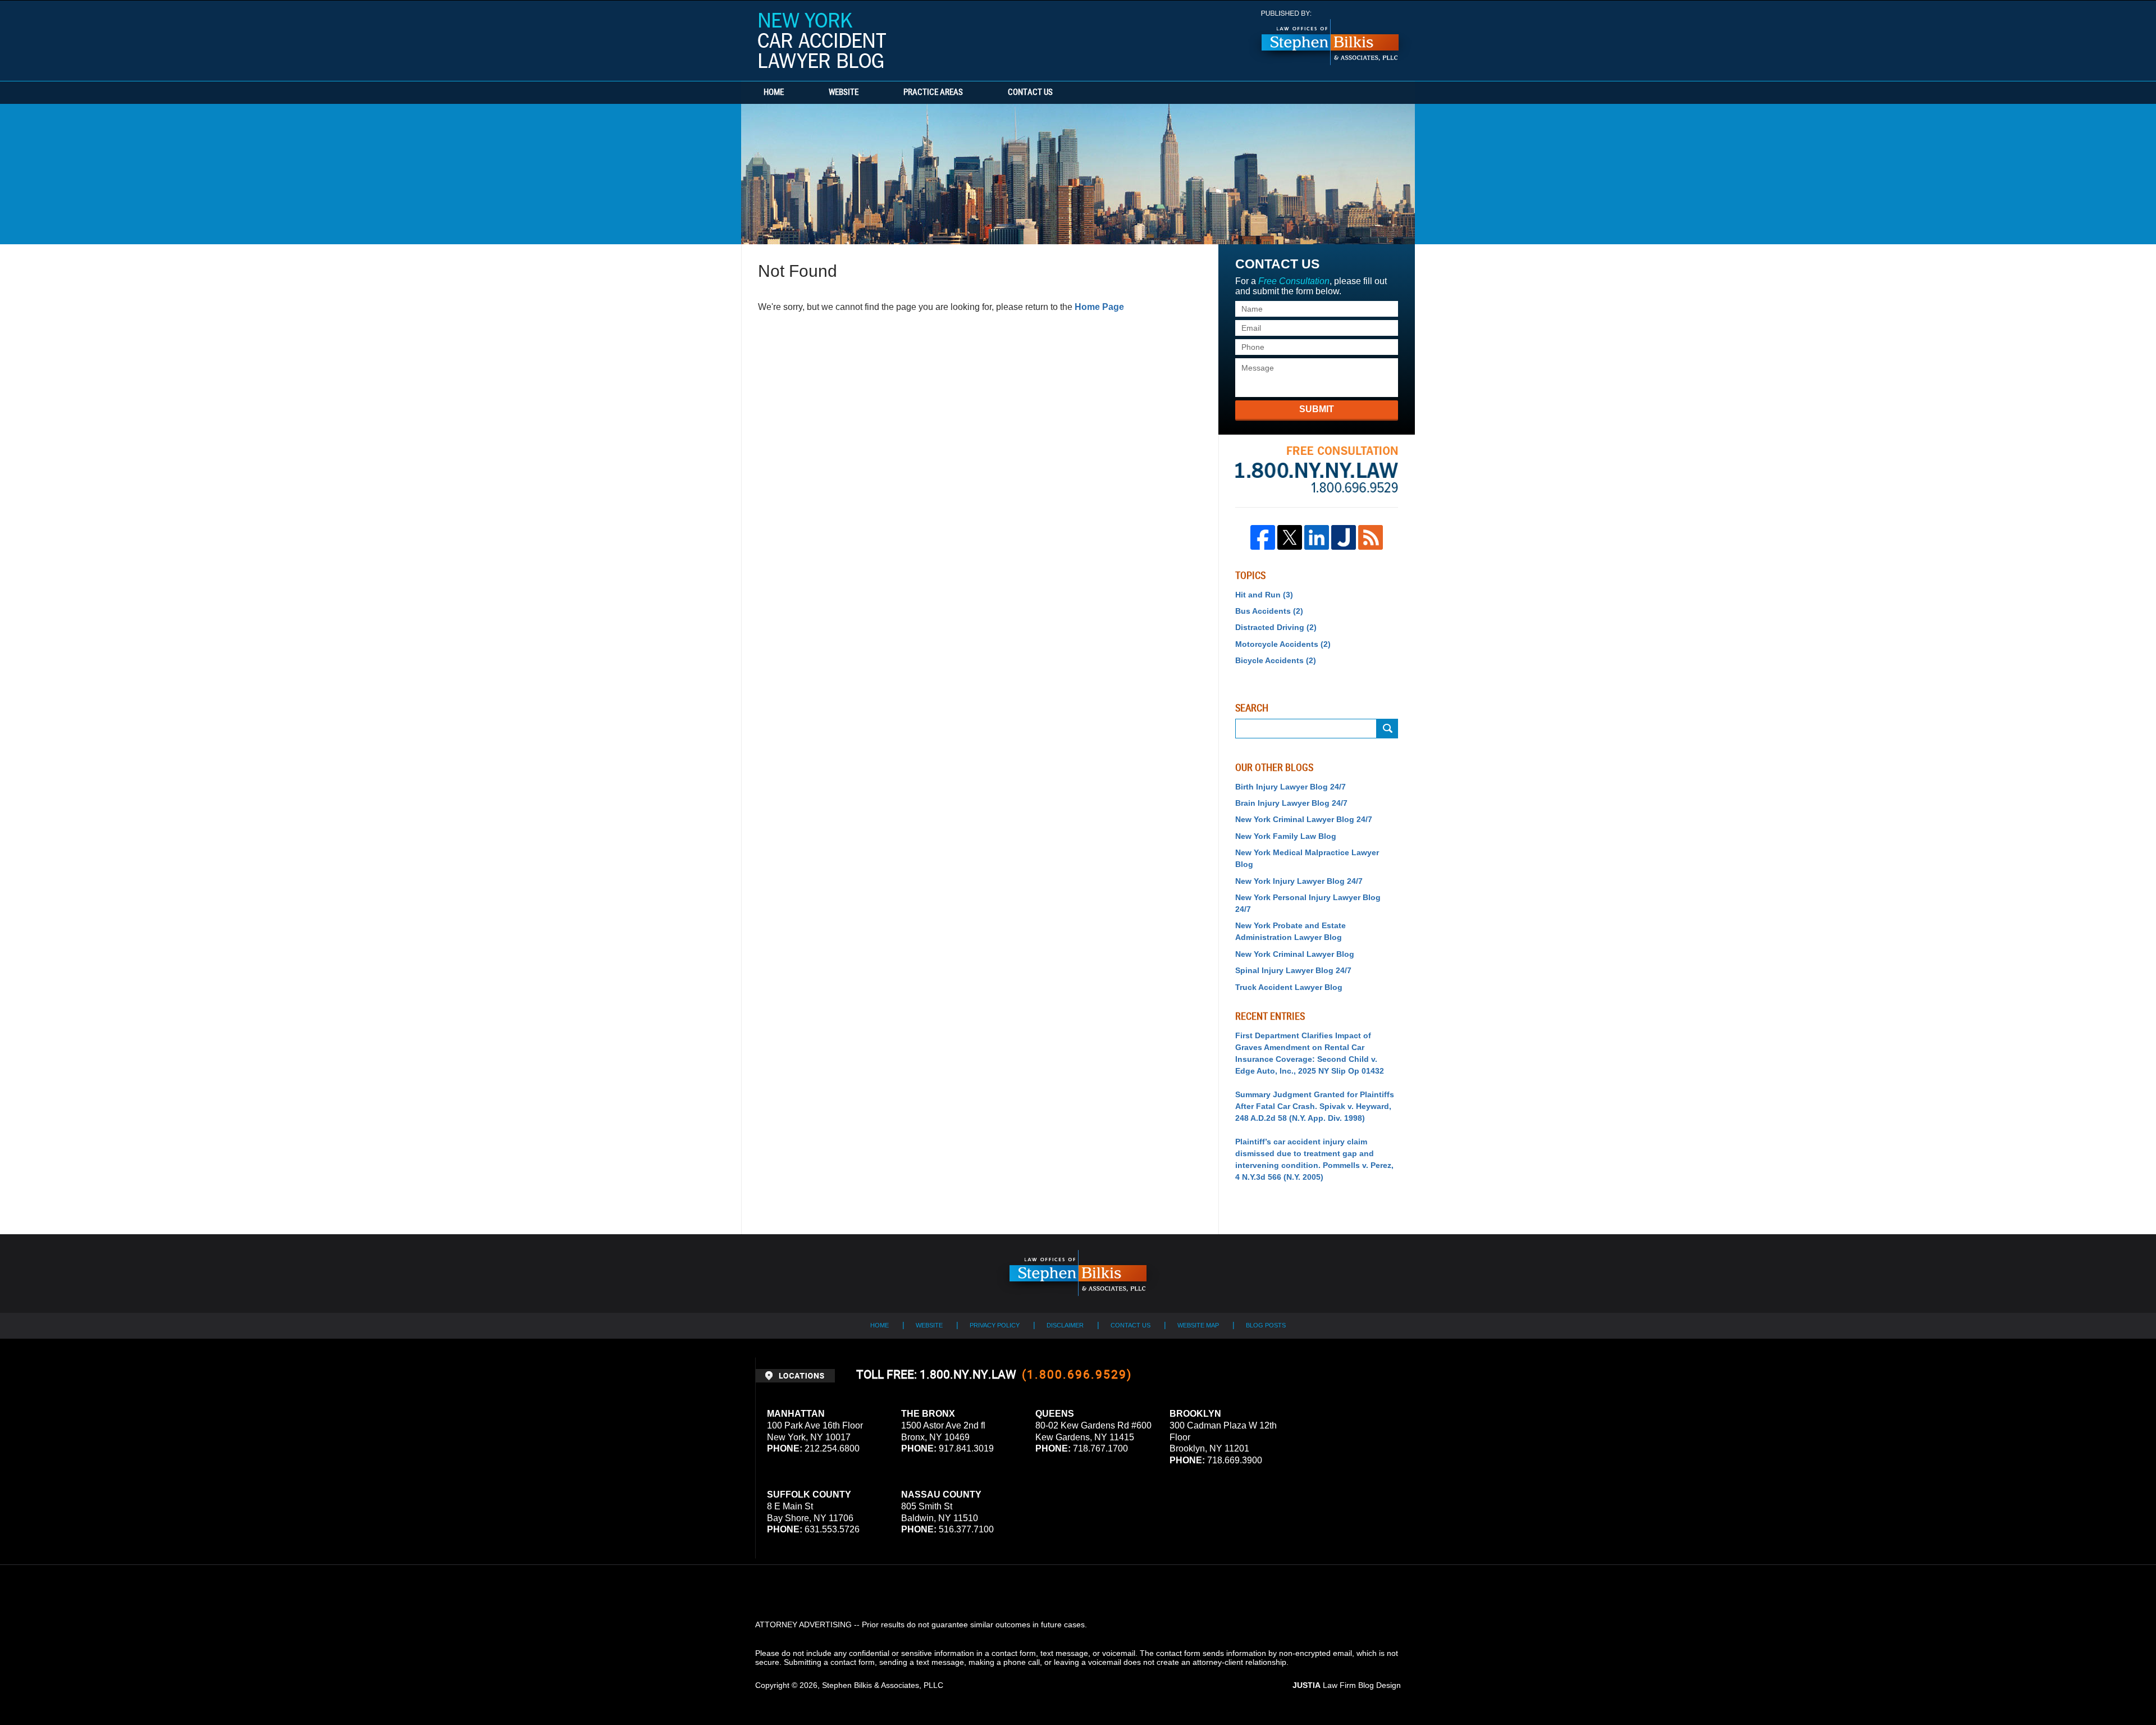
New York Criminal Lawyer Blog (1295, 954)
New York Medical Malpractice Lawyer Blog (1307, 858)
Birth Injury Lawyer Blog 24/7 (1291, 787)
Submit (1317, 409)
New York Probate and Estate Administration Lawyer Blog (1291, 931)
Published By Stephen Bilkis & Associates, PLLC (1330, 38)
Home (774, 93)
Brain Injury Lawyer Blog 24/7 (1291, 803)
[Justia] (1344, 537)
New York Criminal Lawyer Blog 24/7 (1304, 819)
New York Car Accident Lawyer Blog (822, 40)
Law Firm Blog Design (1347, 1685)
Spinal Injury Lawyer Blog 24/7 (1293, 970)
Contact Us (1030, 93)
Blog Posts (1266, 1325)
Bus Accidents (1269, 611)
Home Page (1099, 307)
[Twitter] (1290, 537)
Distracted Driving (1276, 627)
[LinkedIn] (1317, 537)
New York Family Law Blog (1286, 836)
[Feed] (1371, 537)
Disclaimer (1065, 1325)
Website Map (1198, 1325)
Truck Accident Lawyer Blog (1289, 987)
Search (1387, 729)
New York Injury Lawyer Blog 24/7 (1299, 881)
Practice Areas (933, 93)
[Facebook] (1263, 537)
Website (844, 93)
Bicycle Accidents (1276, 660)
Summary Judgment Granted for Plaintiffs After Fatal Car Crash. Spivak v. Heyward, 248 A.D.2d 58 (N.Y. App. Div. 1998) (1315, 1106)
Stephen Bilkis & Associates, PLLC (883, 1685)
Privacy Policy (995, 1325)
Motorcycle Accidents (1283, 644)
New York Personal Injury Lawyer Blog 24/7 (1308, 903)
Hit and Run (1264, 595)
